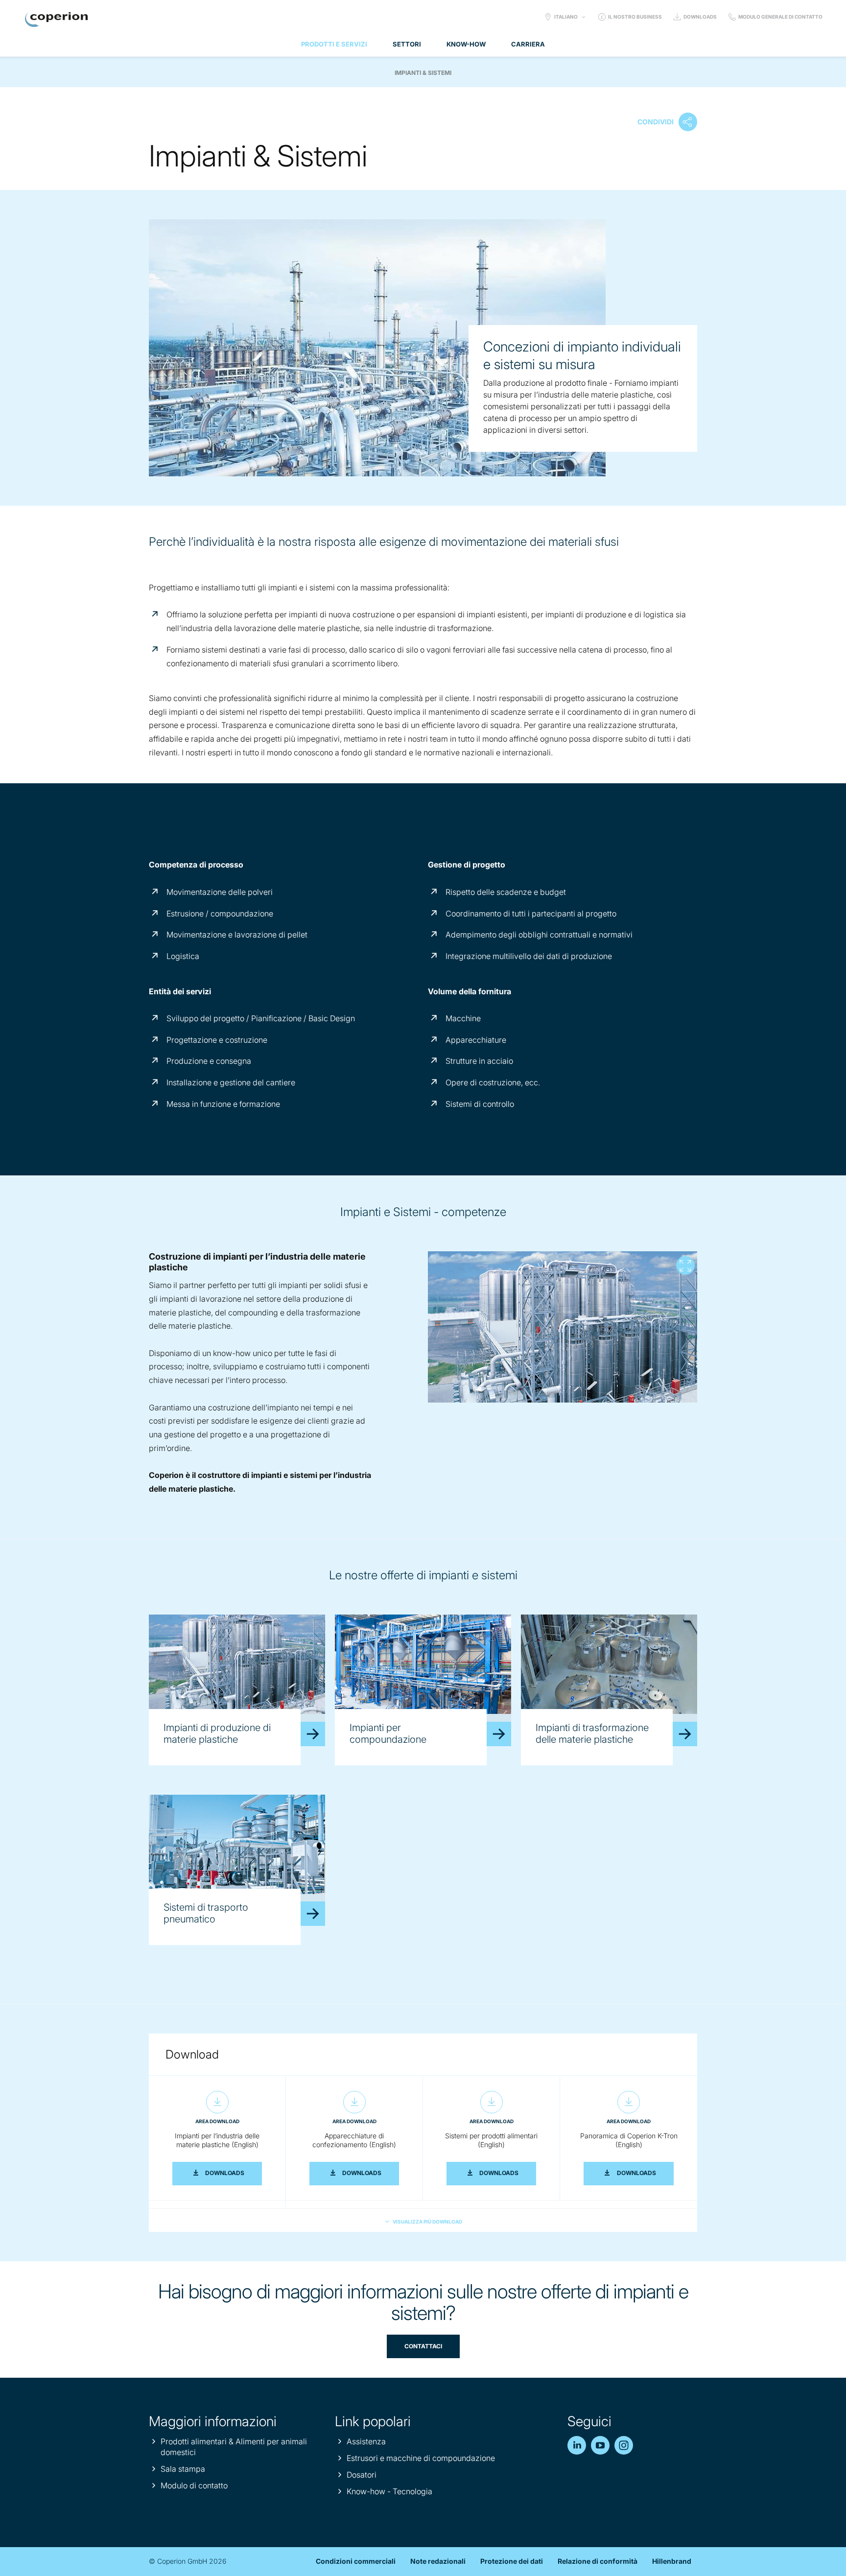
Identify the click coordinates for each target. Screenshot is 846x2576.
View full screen (685, 1265)
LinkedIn (577, 2445)
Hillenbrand (672, 2561)
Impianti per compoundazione (388, 1733)
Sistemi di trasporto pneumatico (206, 1913)
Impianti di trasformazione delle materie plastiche (592, 1733)
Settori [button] (407, 44)
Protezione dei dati (512, 2561)
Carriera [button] (528, 44)
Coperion (56, 20)
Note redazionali (438, 2561)
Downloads (700, 17)
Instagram (624, 2445)
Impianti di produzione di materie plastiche (217, 1733)
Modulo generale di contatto (780, 17)
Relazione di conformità (598, 2561)
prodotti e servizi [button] (334, 44)
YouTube (600, 2445)
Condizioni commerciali (356, 2561)
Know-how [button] (466, 44)
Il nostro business (635, 17)
